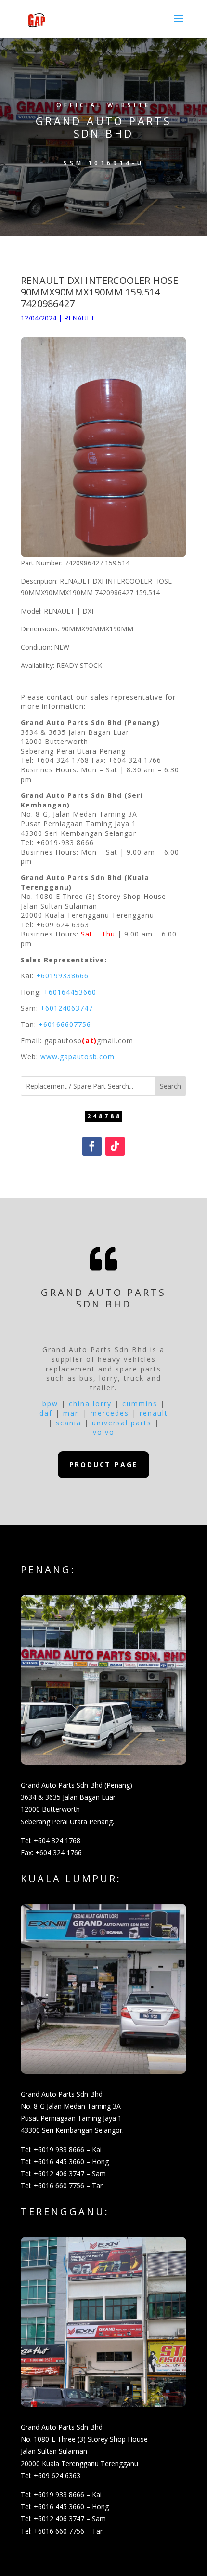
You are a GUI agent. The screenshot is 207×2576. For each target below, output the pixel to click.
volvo (104, 1432)
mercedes (110, 1413)
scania (69, 1423)
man (71, 1413)
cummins (140, 1403)
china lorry (90, 1403)
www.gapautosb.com (78, 1057)
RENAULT (79, 318)
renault (154, 1413)
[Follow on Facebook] (92, 1146)
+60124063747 (67, 1008)
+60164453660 (70, 992)
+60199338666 (62, 976)
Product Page (104, 1465)
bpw (50, 1403)
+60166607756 (65, 1024)
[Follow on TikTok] (115, 1146)
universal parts (122, 1423)
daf (46, 1413)
